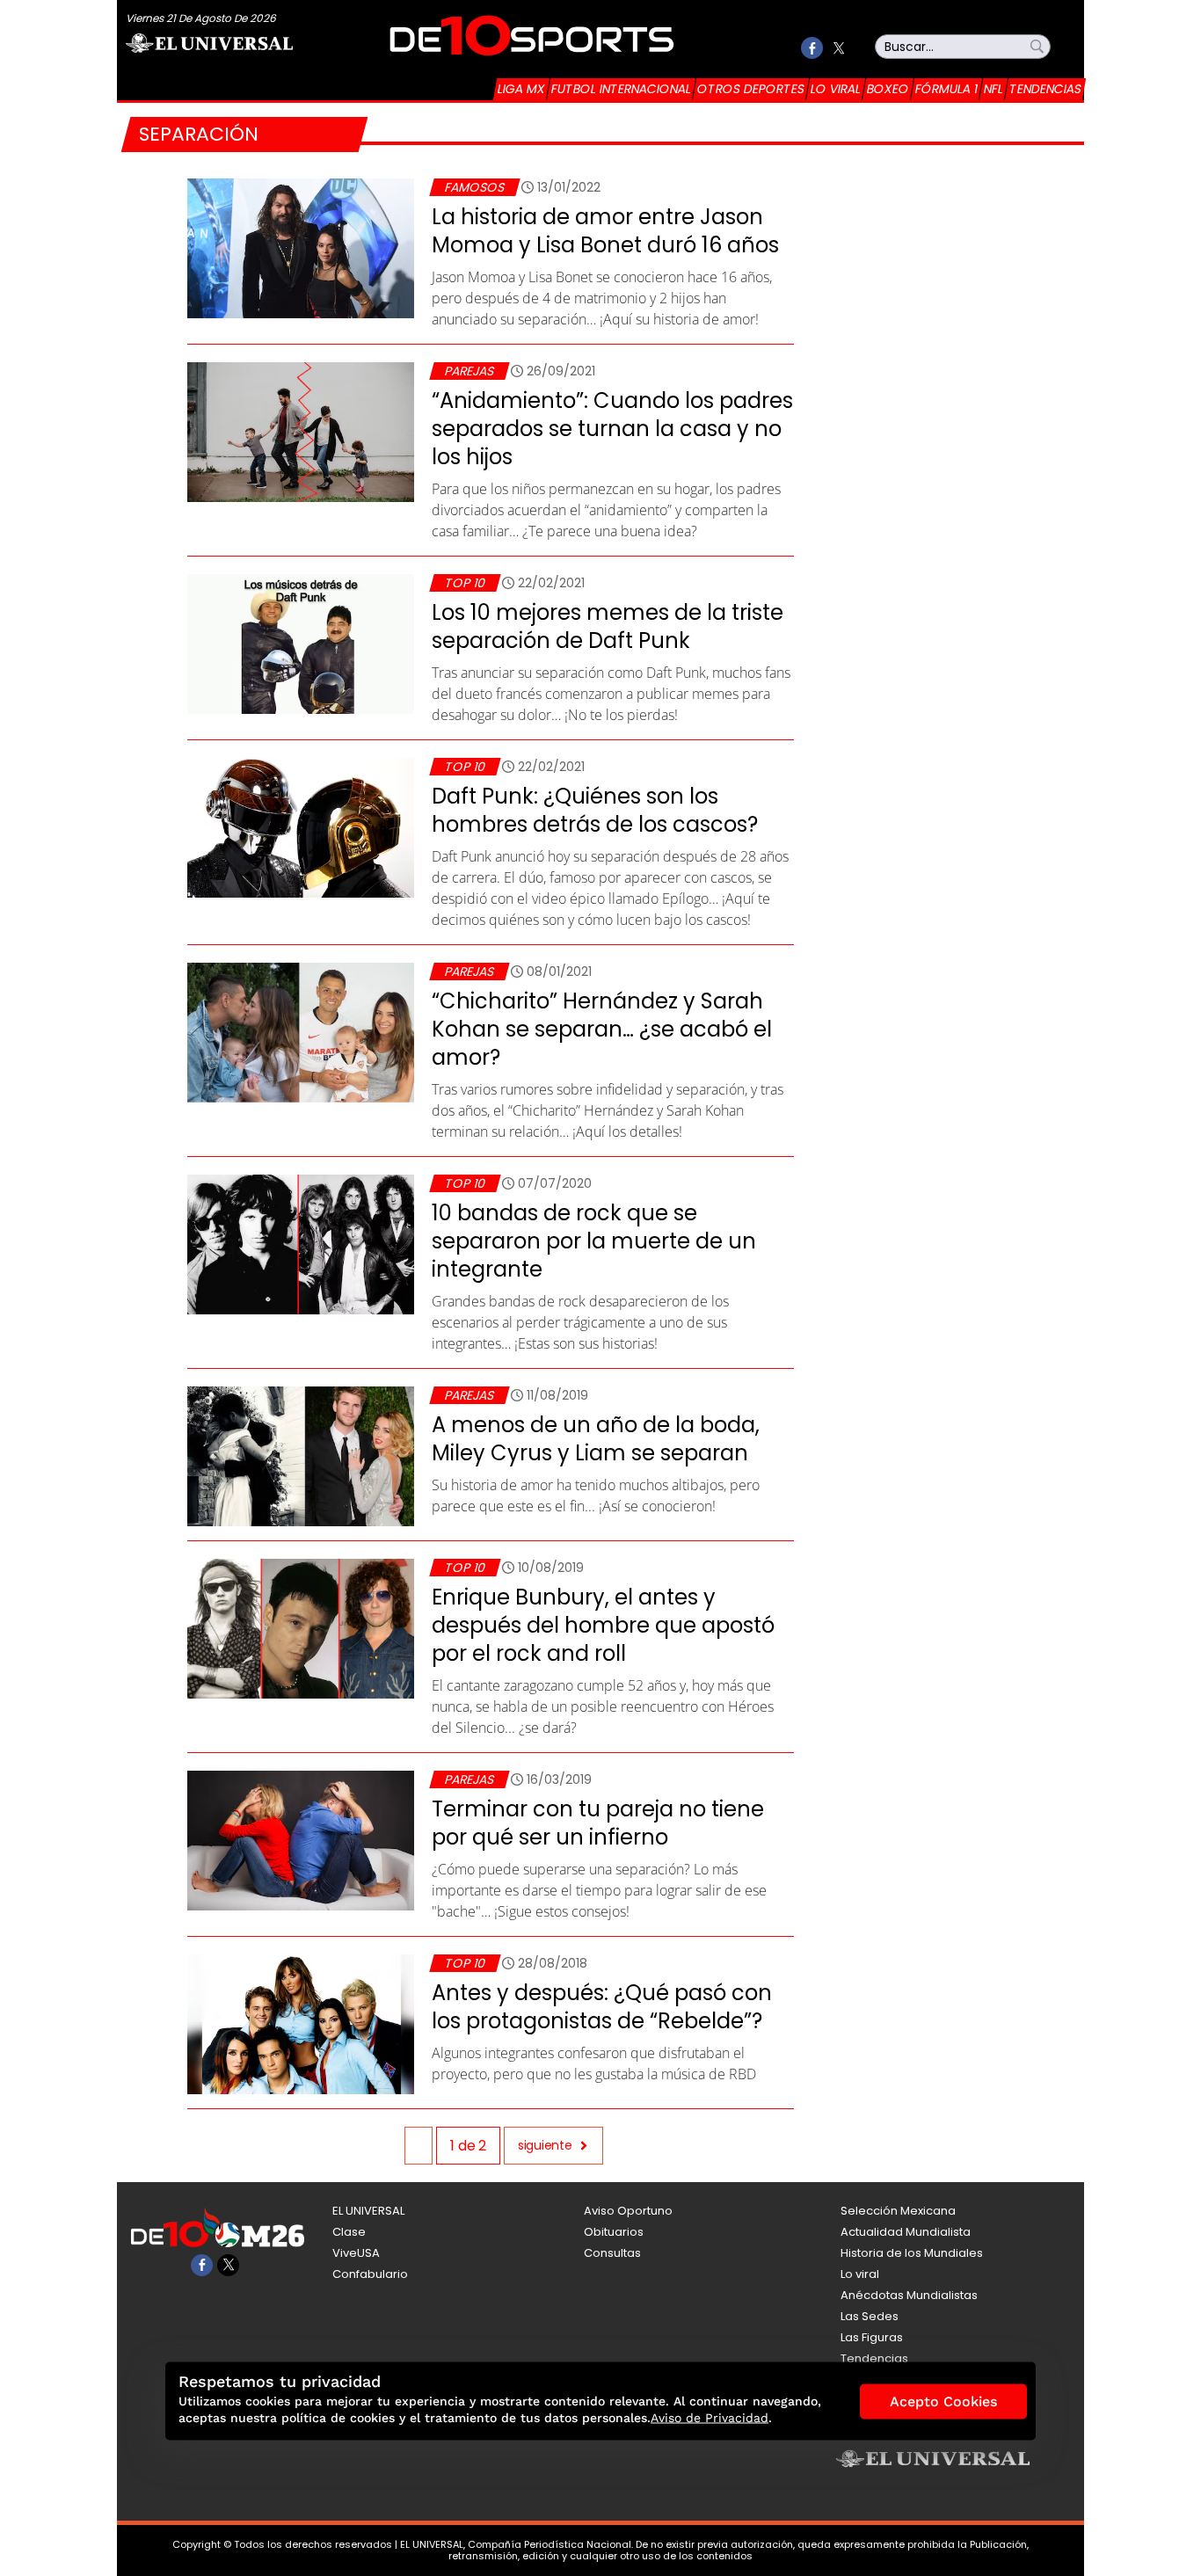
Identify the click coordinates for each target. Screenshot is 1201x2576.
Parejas (469, 371)
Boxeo (888, 89)
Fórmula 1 (946, 89)
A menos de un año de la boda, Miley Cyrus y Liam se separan (596, 1439)
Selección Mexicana (898, 2211)
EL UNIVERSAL (368, 2211)
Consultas (612, 2253)
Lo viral (836, 89)
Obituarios (614, 2232)
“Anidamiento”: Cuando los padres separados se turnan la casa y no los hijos (612, 429)
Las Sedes (870, 2316)
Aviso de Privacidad (710, 2418)
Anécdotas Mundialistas (909, 2295)
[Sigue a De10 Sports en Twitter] (838, 48)
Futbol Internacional (621, 89)
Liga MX (521, 89)
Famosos (474, 187)
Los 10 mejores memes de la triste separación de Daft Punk (608, 626)
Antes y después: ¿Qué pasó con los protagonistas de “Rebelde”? (602, 2007)
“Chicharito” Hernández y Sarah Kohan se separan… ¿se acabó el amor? (602, 1029)
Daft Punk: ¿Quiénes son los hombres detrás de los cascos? (595, 810)
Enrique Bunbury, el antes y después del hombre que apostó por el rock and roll (603, 1625)
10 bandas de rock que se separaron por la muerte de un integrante (594, 1241)
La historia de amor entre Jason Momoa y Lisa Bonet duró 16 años (605, 231)
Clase (349, 2232)
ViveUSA (356, 2253)
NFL (994, 89)
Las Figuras (872, 2337)
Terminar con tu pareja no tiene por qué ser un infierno (598, 1823)
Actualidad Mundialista (906, 2232)
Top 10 (465, 583)
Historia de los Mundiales (912, 2253)
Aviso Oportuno (628, 2211)
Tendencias (1045, 89)
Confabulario (370, 2274)
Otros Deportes (751, 89)
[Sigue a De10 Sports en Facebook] (812, 48)
